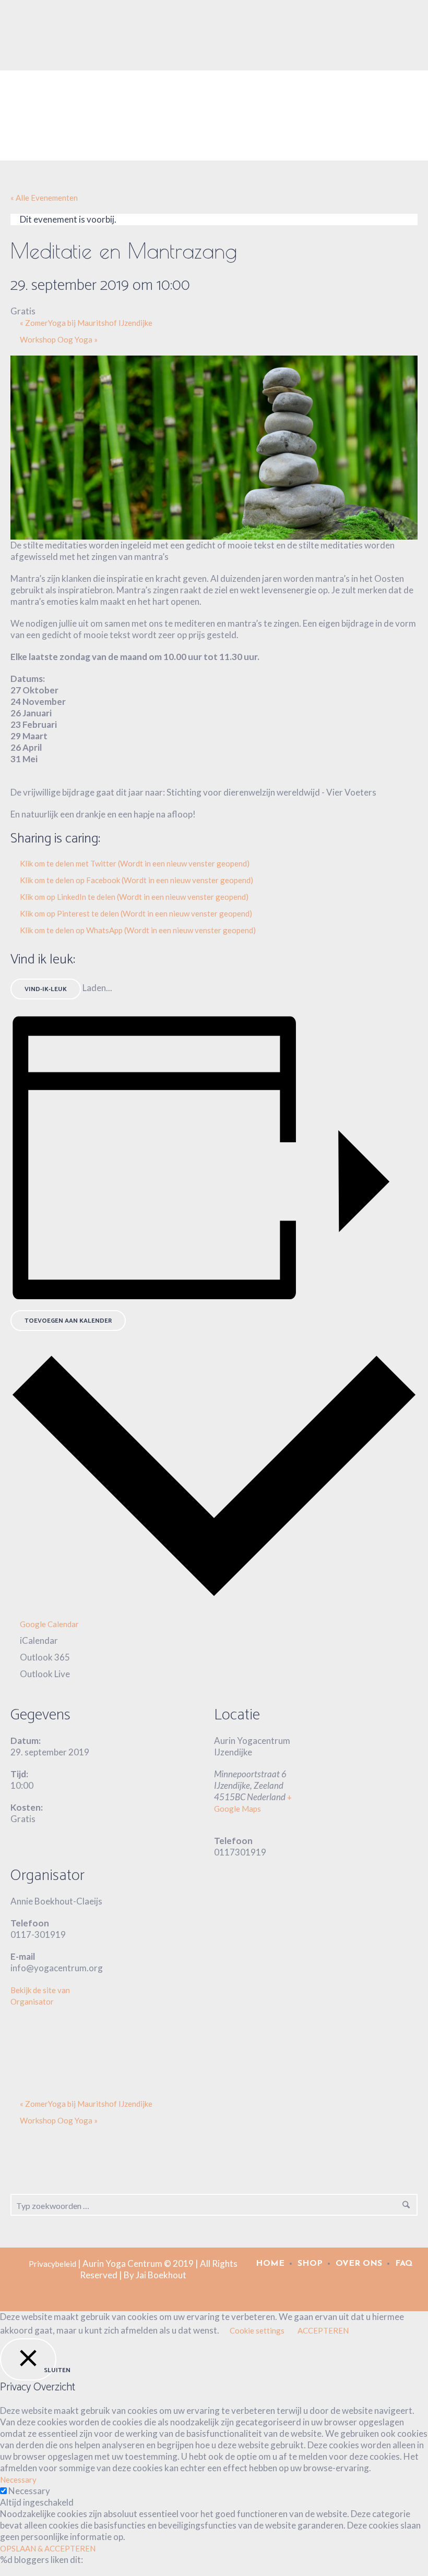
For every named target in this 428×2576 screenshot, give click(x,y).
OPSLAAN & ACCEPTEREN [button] (48, 2548)
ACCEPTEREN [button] (323, 2330)
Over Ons (359, 2264)
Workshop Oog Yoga (59, 339)
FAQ (404, 2264)
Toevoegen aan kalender (68, 1321)
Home (270, 2264)
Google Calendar (49, 1624)
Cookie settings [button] (257, 2330)
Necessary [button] (18, 2480)
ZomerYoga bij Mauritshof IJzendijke (86, 323)
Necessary (29, 2491)
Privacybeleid (52, 2264)
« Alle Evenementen (44, 198)
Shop (310, 2264)
